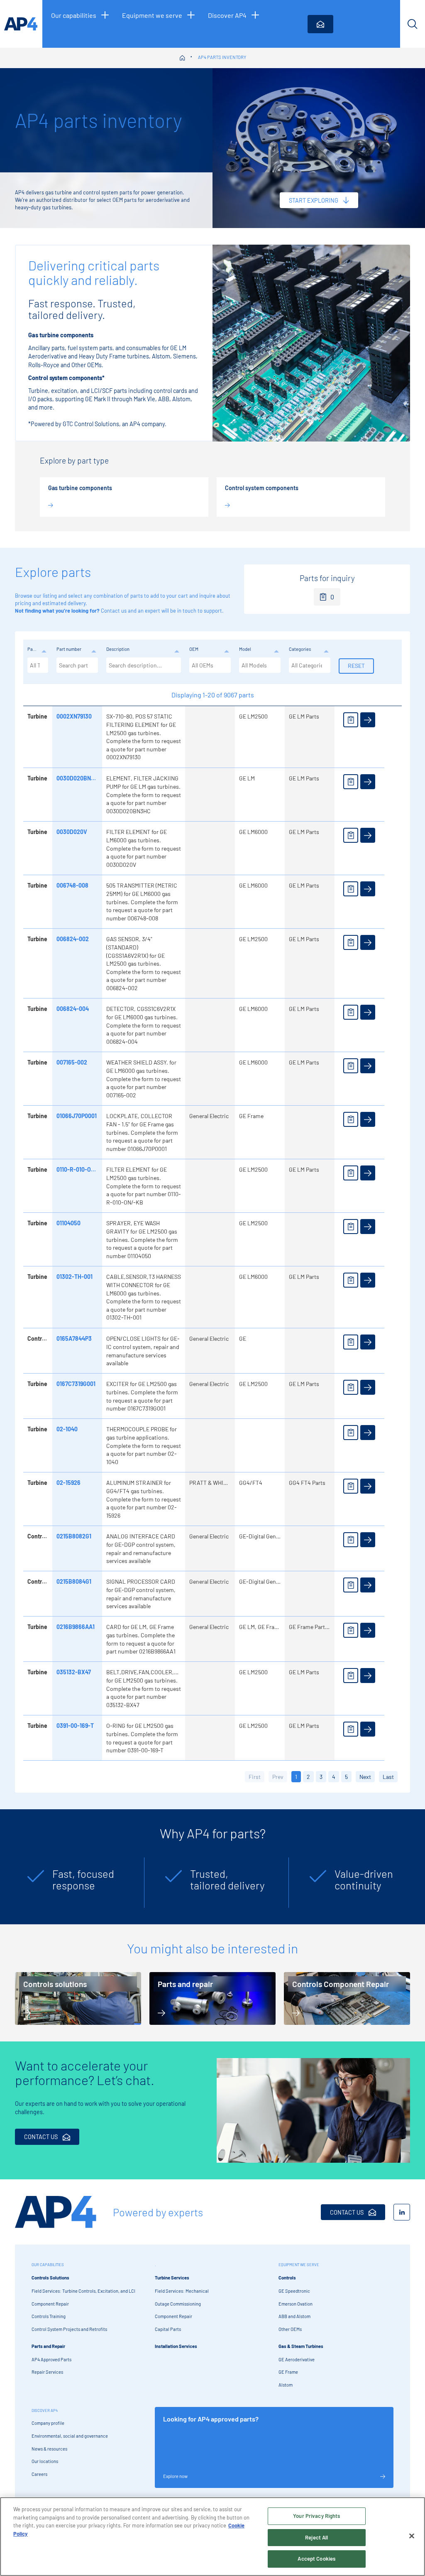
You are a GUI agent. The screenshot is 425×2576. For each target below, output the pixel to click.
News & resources (49, 2449)
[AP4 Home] (56, 2212)
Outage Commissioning (178, 2304)
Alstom (286, 2385)
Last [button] (388, 1777)
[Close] (412, 2536)
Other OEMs (290, 2329)
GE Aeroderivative (297, 2359)
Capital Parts (168, 2329)
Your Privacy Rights (316, 2516)
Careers (39, 2474)
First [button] (255, 1777)
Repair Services (47, 2372)
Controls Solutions (50, 2278)
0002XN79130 (74, 716)
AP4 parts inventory (222, 57)
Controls (287, 2278)
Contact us (114, 611)
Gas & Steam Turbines (301, 2346)
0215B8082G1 (74, 1536)
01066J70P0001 (77, 1116)
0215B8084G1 (74, 1581)
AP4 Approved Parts (51, 2359)
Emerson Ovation (296, 2304)
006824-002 (73, 939)
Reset (356, 666)
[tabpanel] (76, 1883)
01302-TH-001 (74, 1277)
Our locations (45, 2461)
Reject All (316, 2537)
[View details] (368, 720)
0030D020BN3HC (79, 778)
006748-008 (72, 885)
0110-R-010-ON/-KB (82, 1169)
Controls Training (49, 2316)
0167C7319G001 (76, 1384)
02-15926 (68, 1483)
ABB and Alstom (294, 2316)
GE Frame (288, 2372)
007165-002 (72, 1062)
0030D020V (72, 832)
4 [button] (334, 1777)
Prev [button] (278, 1777)
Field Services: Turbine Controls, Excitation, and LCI (83, 2291)
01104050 (68, 1223)
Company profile (48, 2423)
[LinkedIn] (402, 2212)
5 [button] (346, 1777)
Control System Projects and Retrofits (69, 2329)
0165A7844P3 (74, 1338)
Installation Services (176, 2346)
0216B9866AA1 (76, 1627)
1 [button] (296, 1777)
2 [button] (308, 1777)
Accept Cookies (316, 2559)
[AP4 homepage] (21, 24)
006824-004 (73, 1009)
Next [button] (365, 1777)
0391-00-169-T (75, 1726)
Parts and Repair (48, 2346)
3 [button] (321, 1777)
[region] (212, 2537)
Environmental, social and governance (70, 2436)
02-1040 (67, 1429)
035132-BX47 (74, 1672)
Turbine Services (172, 2278)
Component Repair (50, 2304)
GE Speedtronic (294, 2291)
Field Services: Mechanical (182, 2291)
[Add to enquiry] (351, 720)
